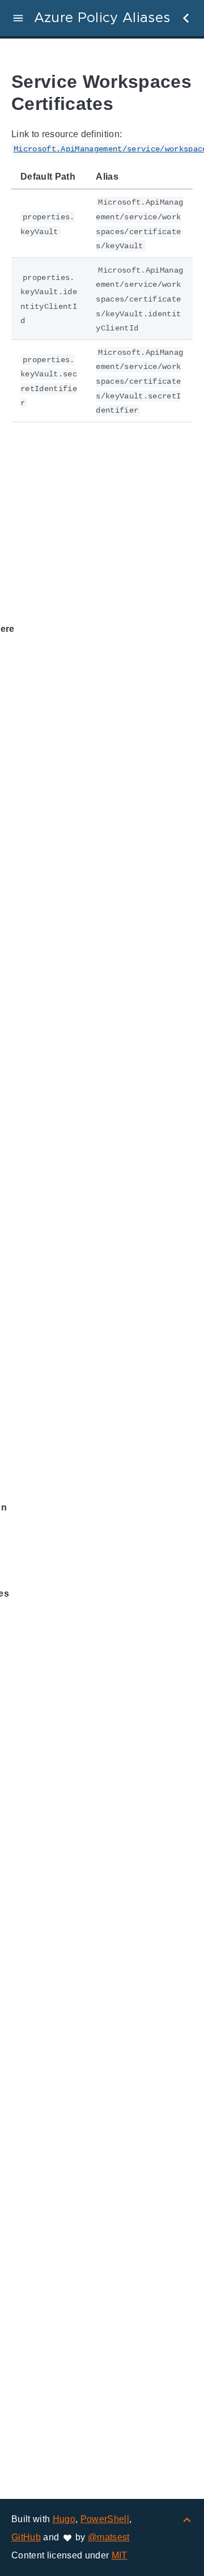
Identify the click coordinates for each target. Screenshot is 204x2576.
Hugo (64, 2519)
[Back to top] (187, 2519)
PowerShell (105, 2519)
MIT (120, 2555)
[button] (18, 18)
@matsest (109, 2537)
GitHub (26, 2537)
